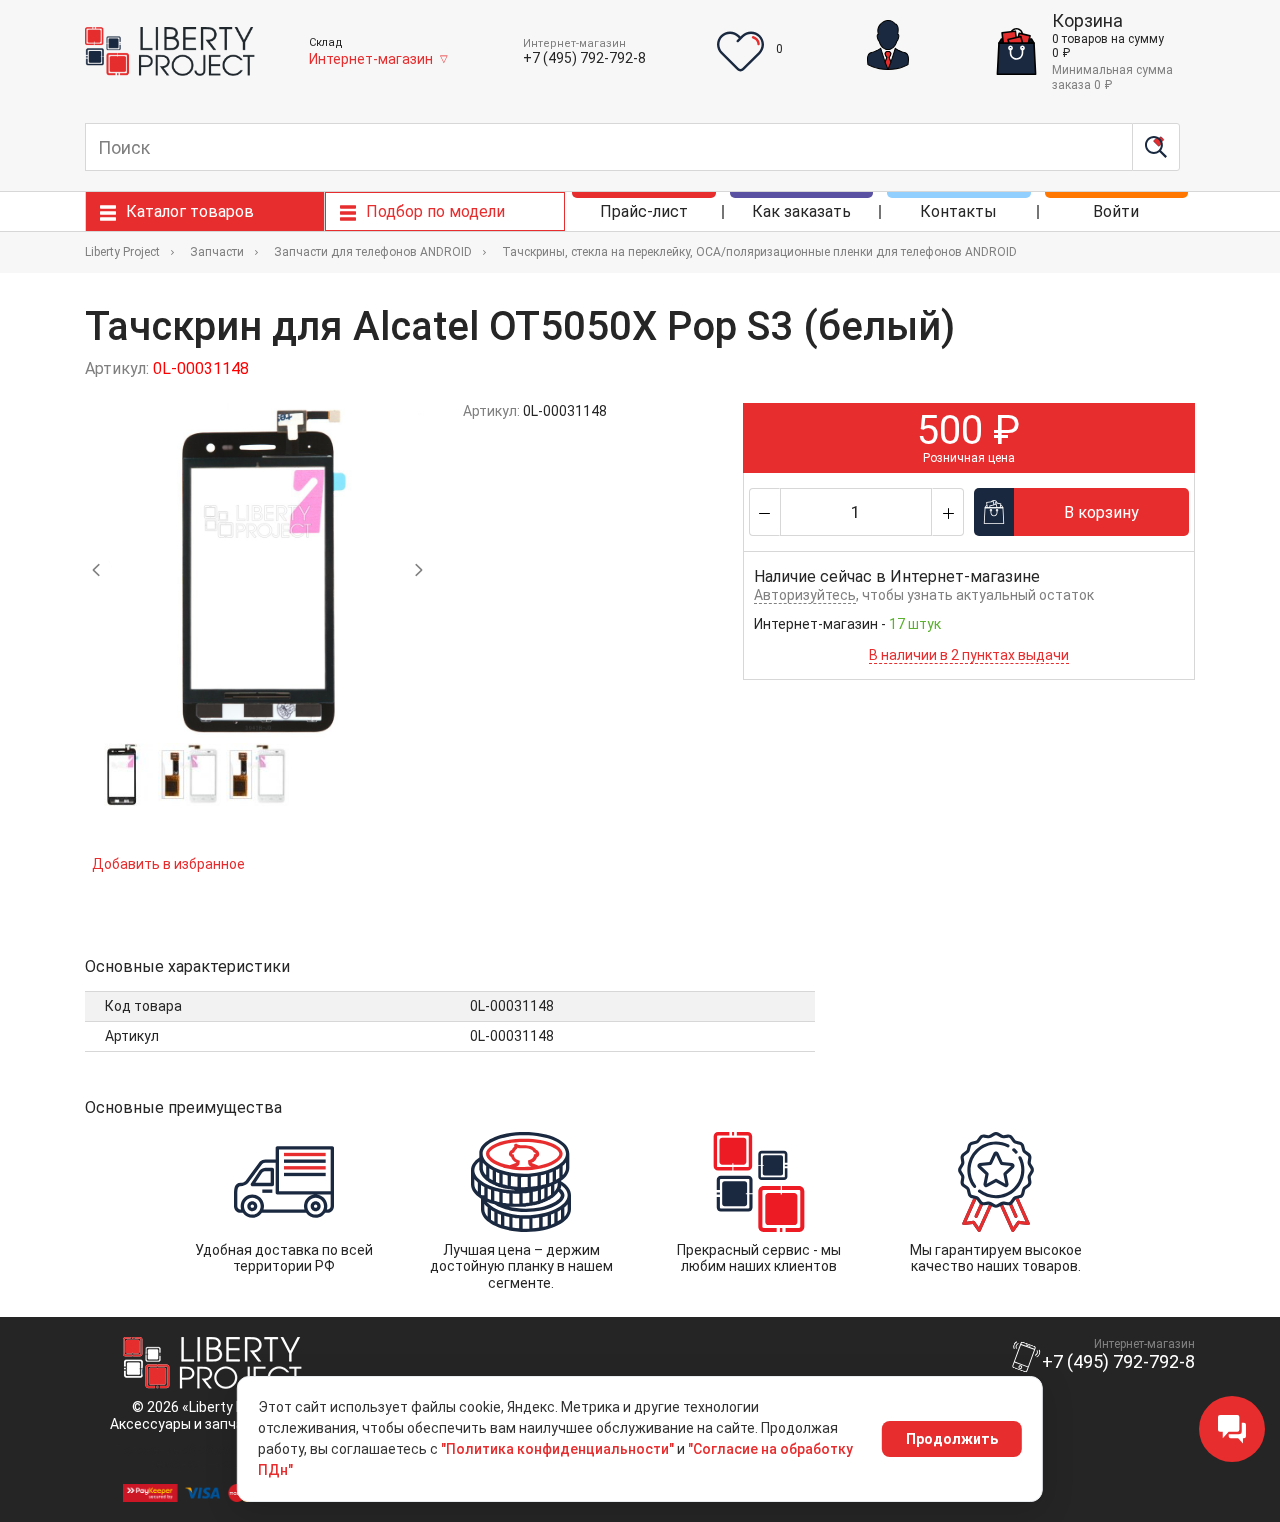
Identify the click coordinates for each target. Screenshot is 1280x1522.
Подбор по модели (435, 211)
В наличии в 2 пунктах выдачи (969, 655)
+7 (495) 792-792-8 (584, 58)
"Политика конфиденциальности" (557, 1449)
